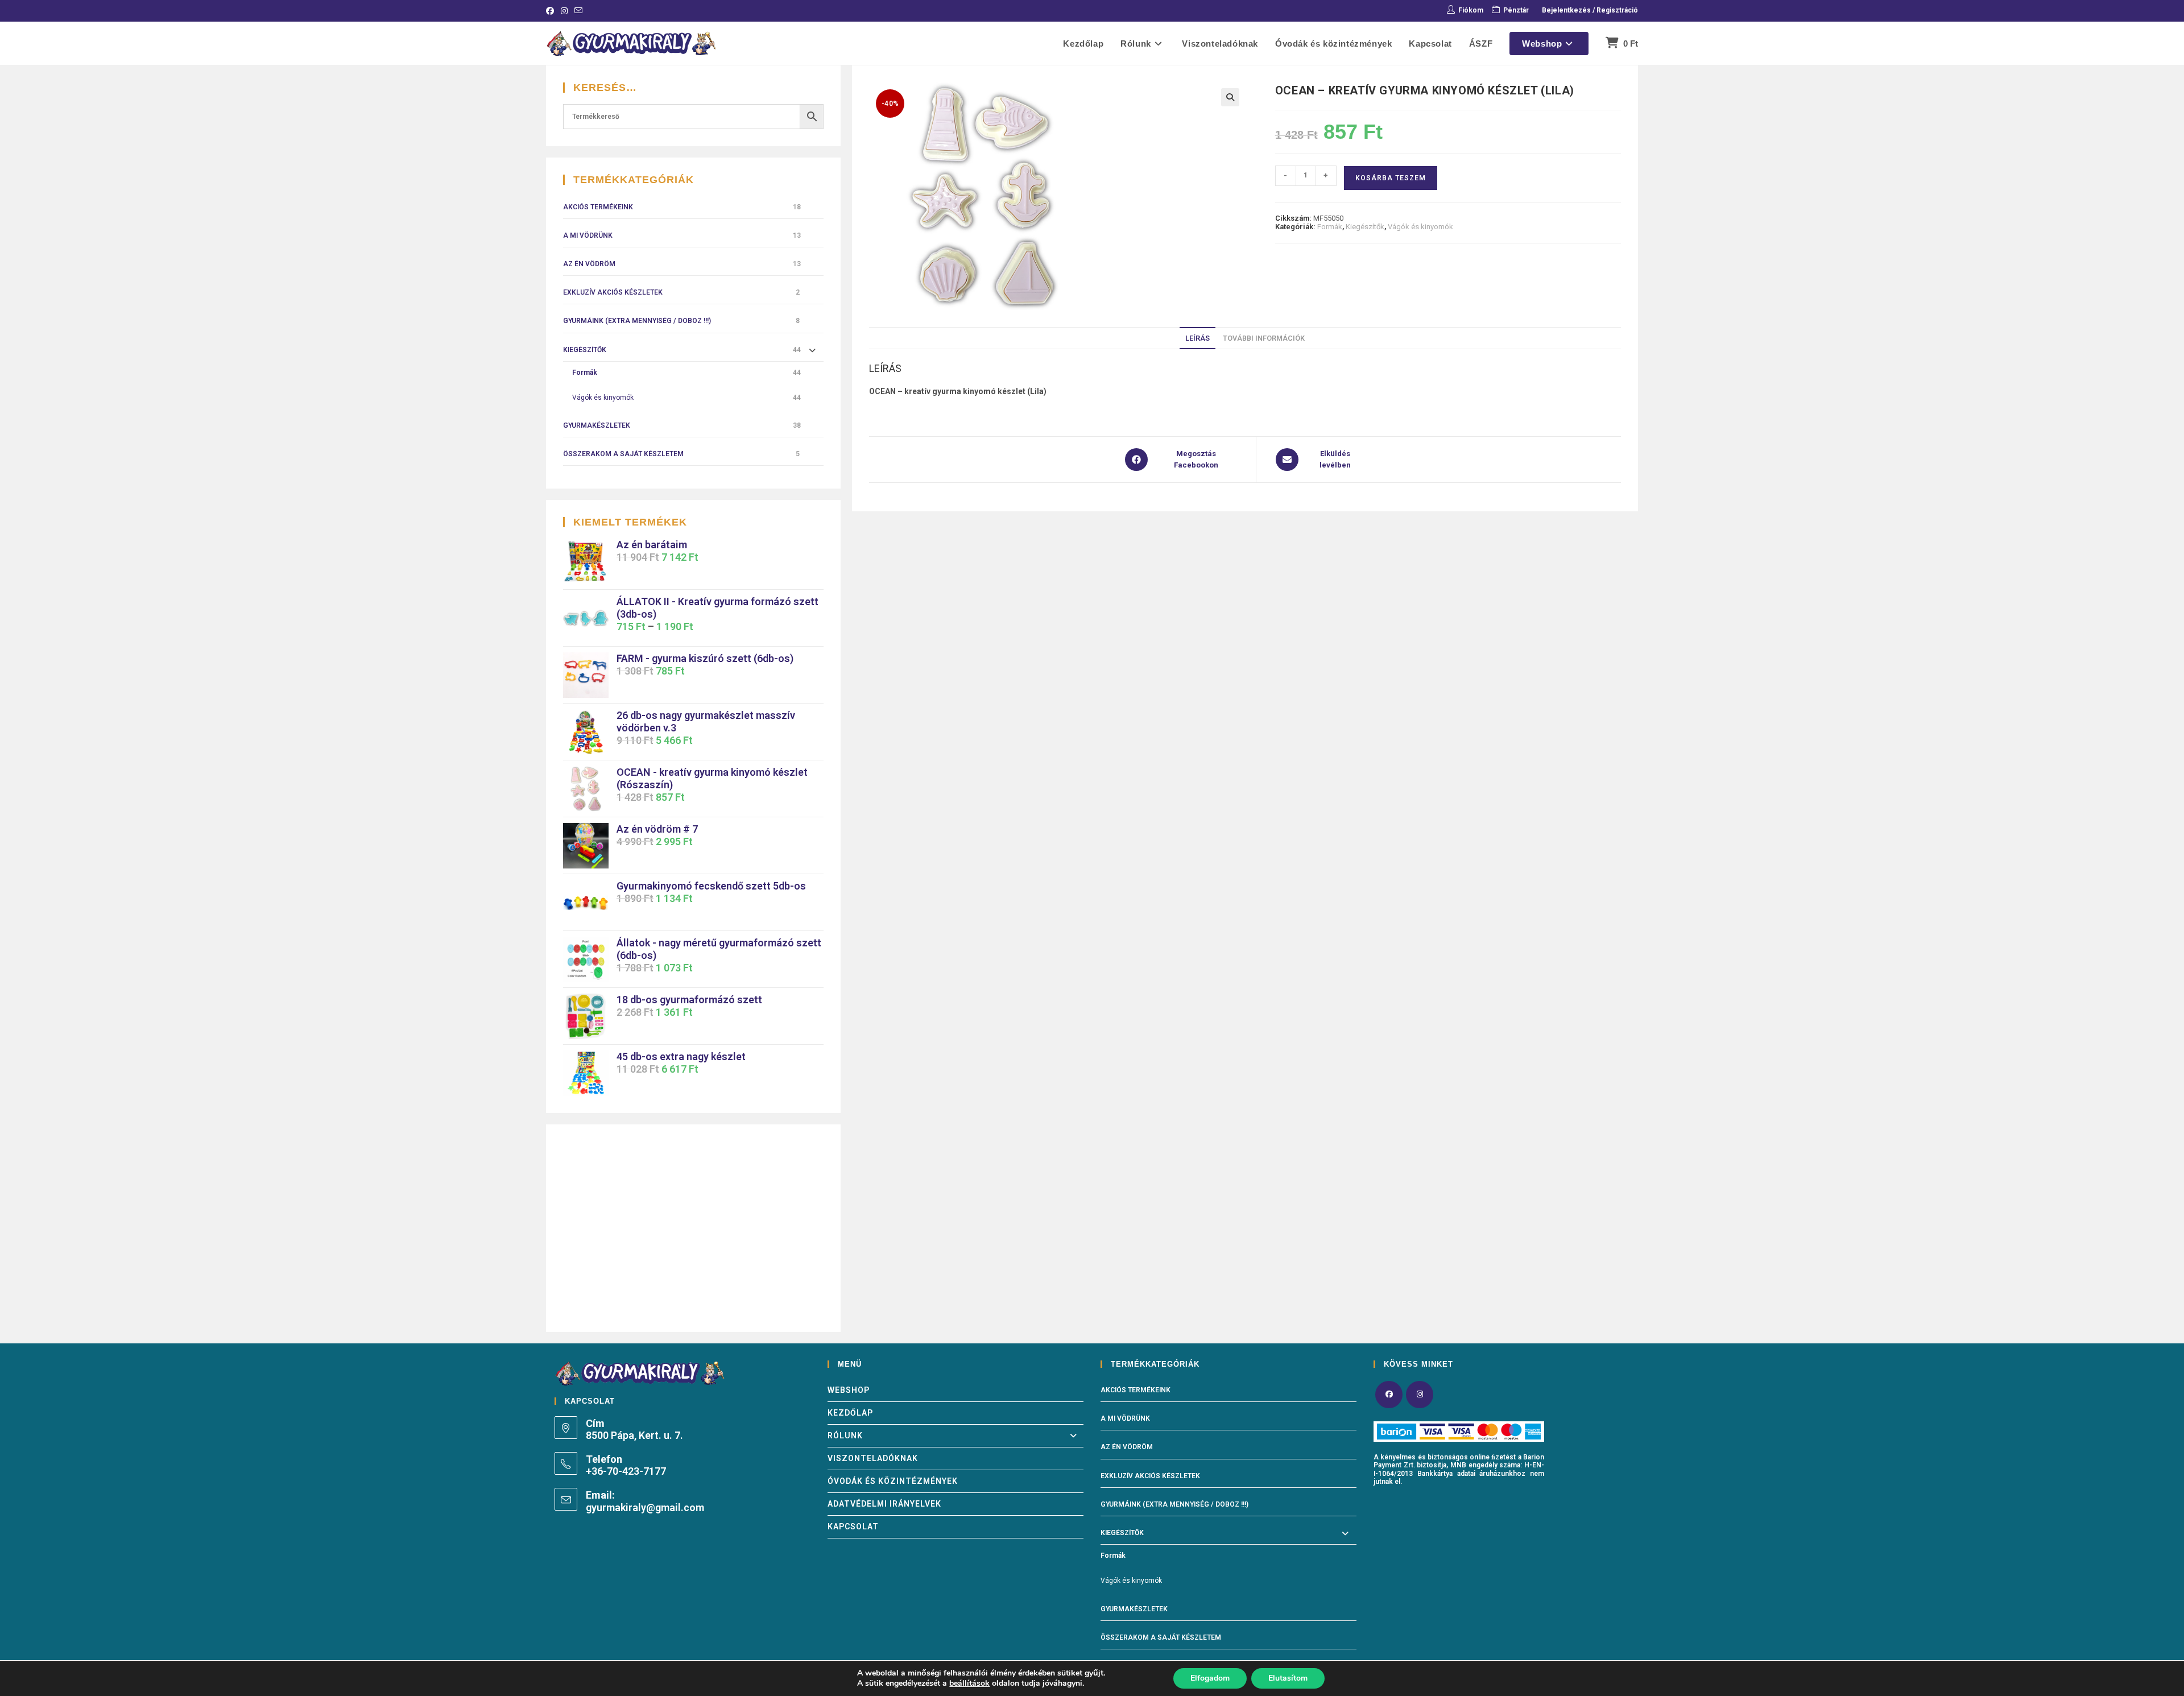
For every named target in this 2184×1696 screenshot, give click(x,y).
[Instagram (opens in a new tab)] (564, 11)
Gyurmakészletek (597, 425)
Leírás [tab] (1198, 338)
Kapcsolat (853, 1527)
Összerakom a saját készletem (623, 454)
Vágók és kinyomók (1420, 227)
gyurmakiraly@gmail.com (645, 1507)
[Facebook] (1389, 1395)
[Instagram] (1420, 1395)
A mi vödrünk (588, 235)
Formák (1330, 227)
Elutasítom (1288, 1678)
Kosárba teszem (1391, 178)
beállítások (969, 1683)
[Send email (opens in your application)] (578, 11)
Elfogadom (1210, 1678)
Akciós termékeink (598, 207)
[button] (1230, 97)
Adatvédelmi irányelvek (884, 1504)
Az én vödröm (589, 264)
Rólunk (845, 1436)
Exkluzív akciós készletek (613, 292)
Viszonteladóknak (873, 1458)
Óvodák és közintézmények (893, 1481)
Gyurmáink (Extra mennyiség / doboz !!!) (637, 321)
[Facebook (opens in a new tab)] (552, 11)
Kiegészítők (1365, 227)
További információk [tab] (1264, 338)
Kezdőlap (850, 1413)
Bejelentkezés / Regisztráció (1590, 10)
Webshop (849, 1390)
